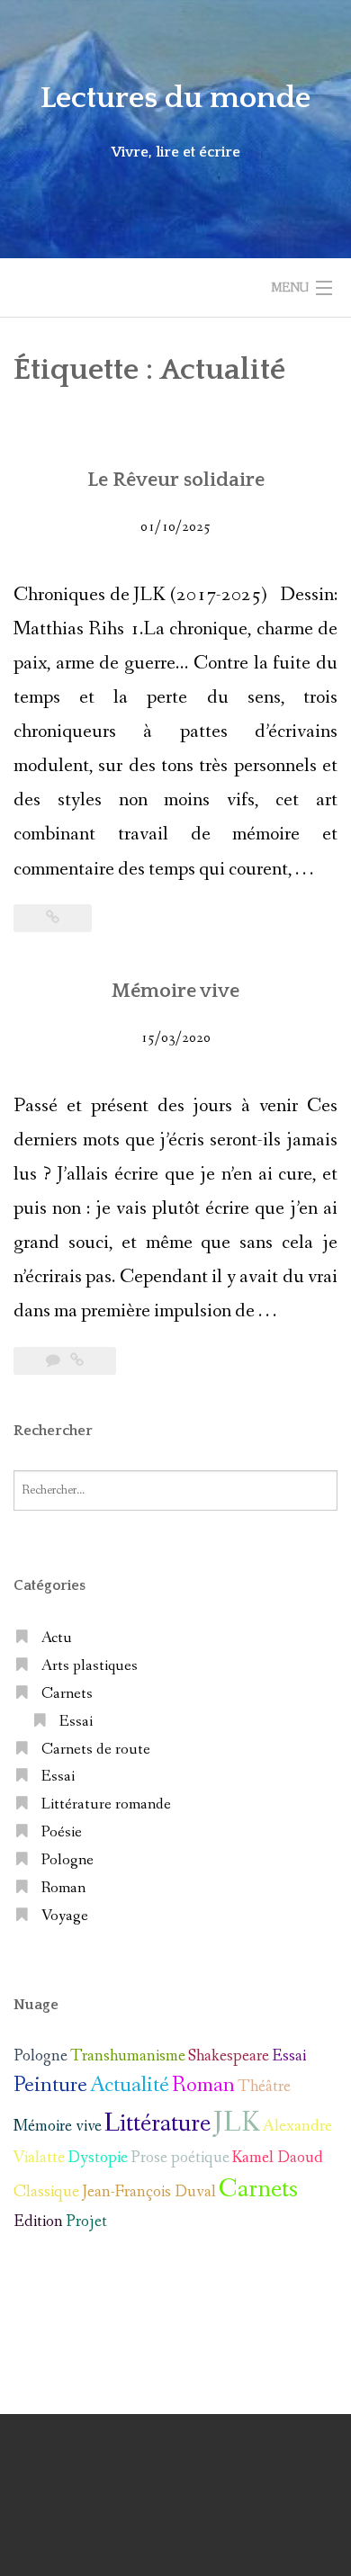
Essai (76, 1722)
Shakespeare (229, 2056)
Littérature (157, 2124)
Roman (63, 1888)
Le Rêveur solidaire (176, 480)
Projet (86, 2221)
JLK (237, 2123)
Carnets (67, 1694)
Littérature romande (106, 1804)
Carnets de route (96, 1750)
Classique (46, 2192)
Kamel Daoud (278, 2158)
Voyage (65, 1916)
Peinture (50, 2085)
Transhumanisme (128, 2056)
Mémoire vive (175, 991)
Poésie (62, 1832)
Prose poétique (180, 2158)
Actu (57, 1638)
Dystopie (98, 2158)
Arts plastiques (90, 1666)
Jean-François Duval (149, 2192)
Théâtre (264, 2087)
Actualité (130, 2085)
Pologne (67, 1860)
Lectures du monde (175, 98)
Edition (38, 2221)
